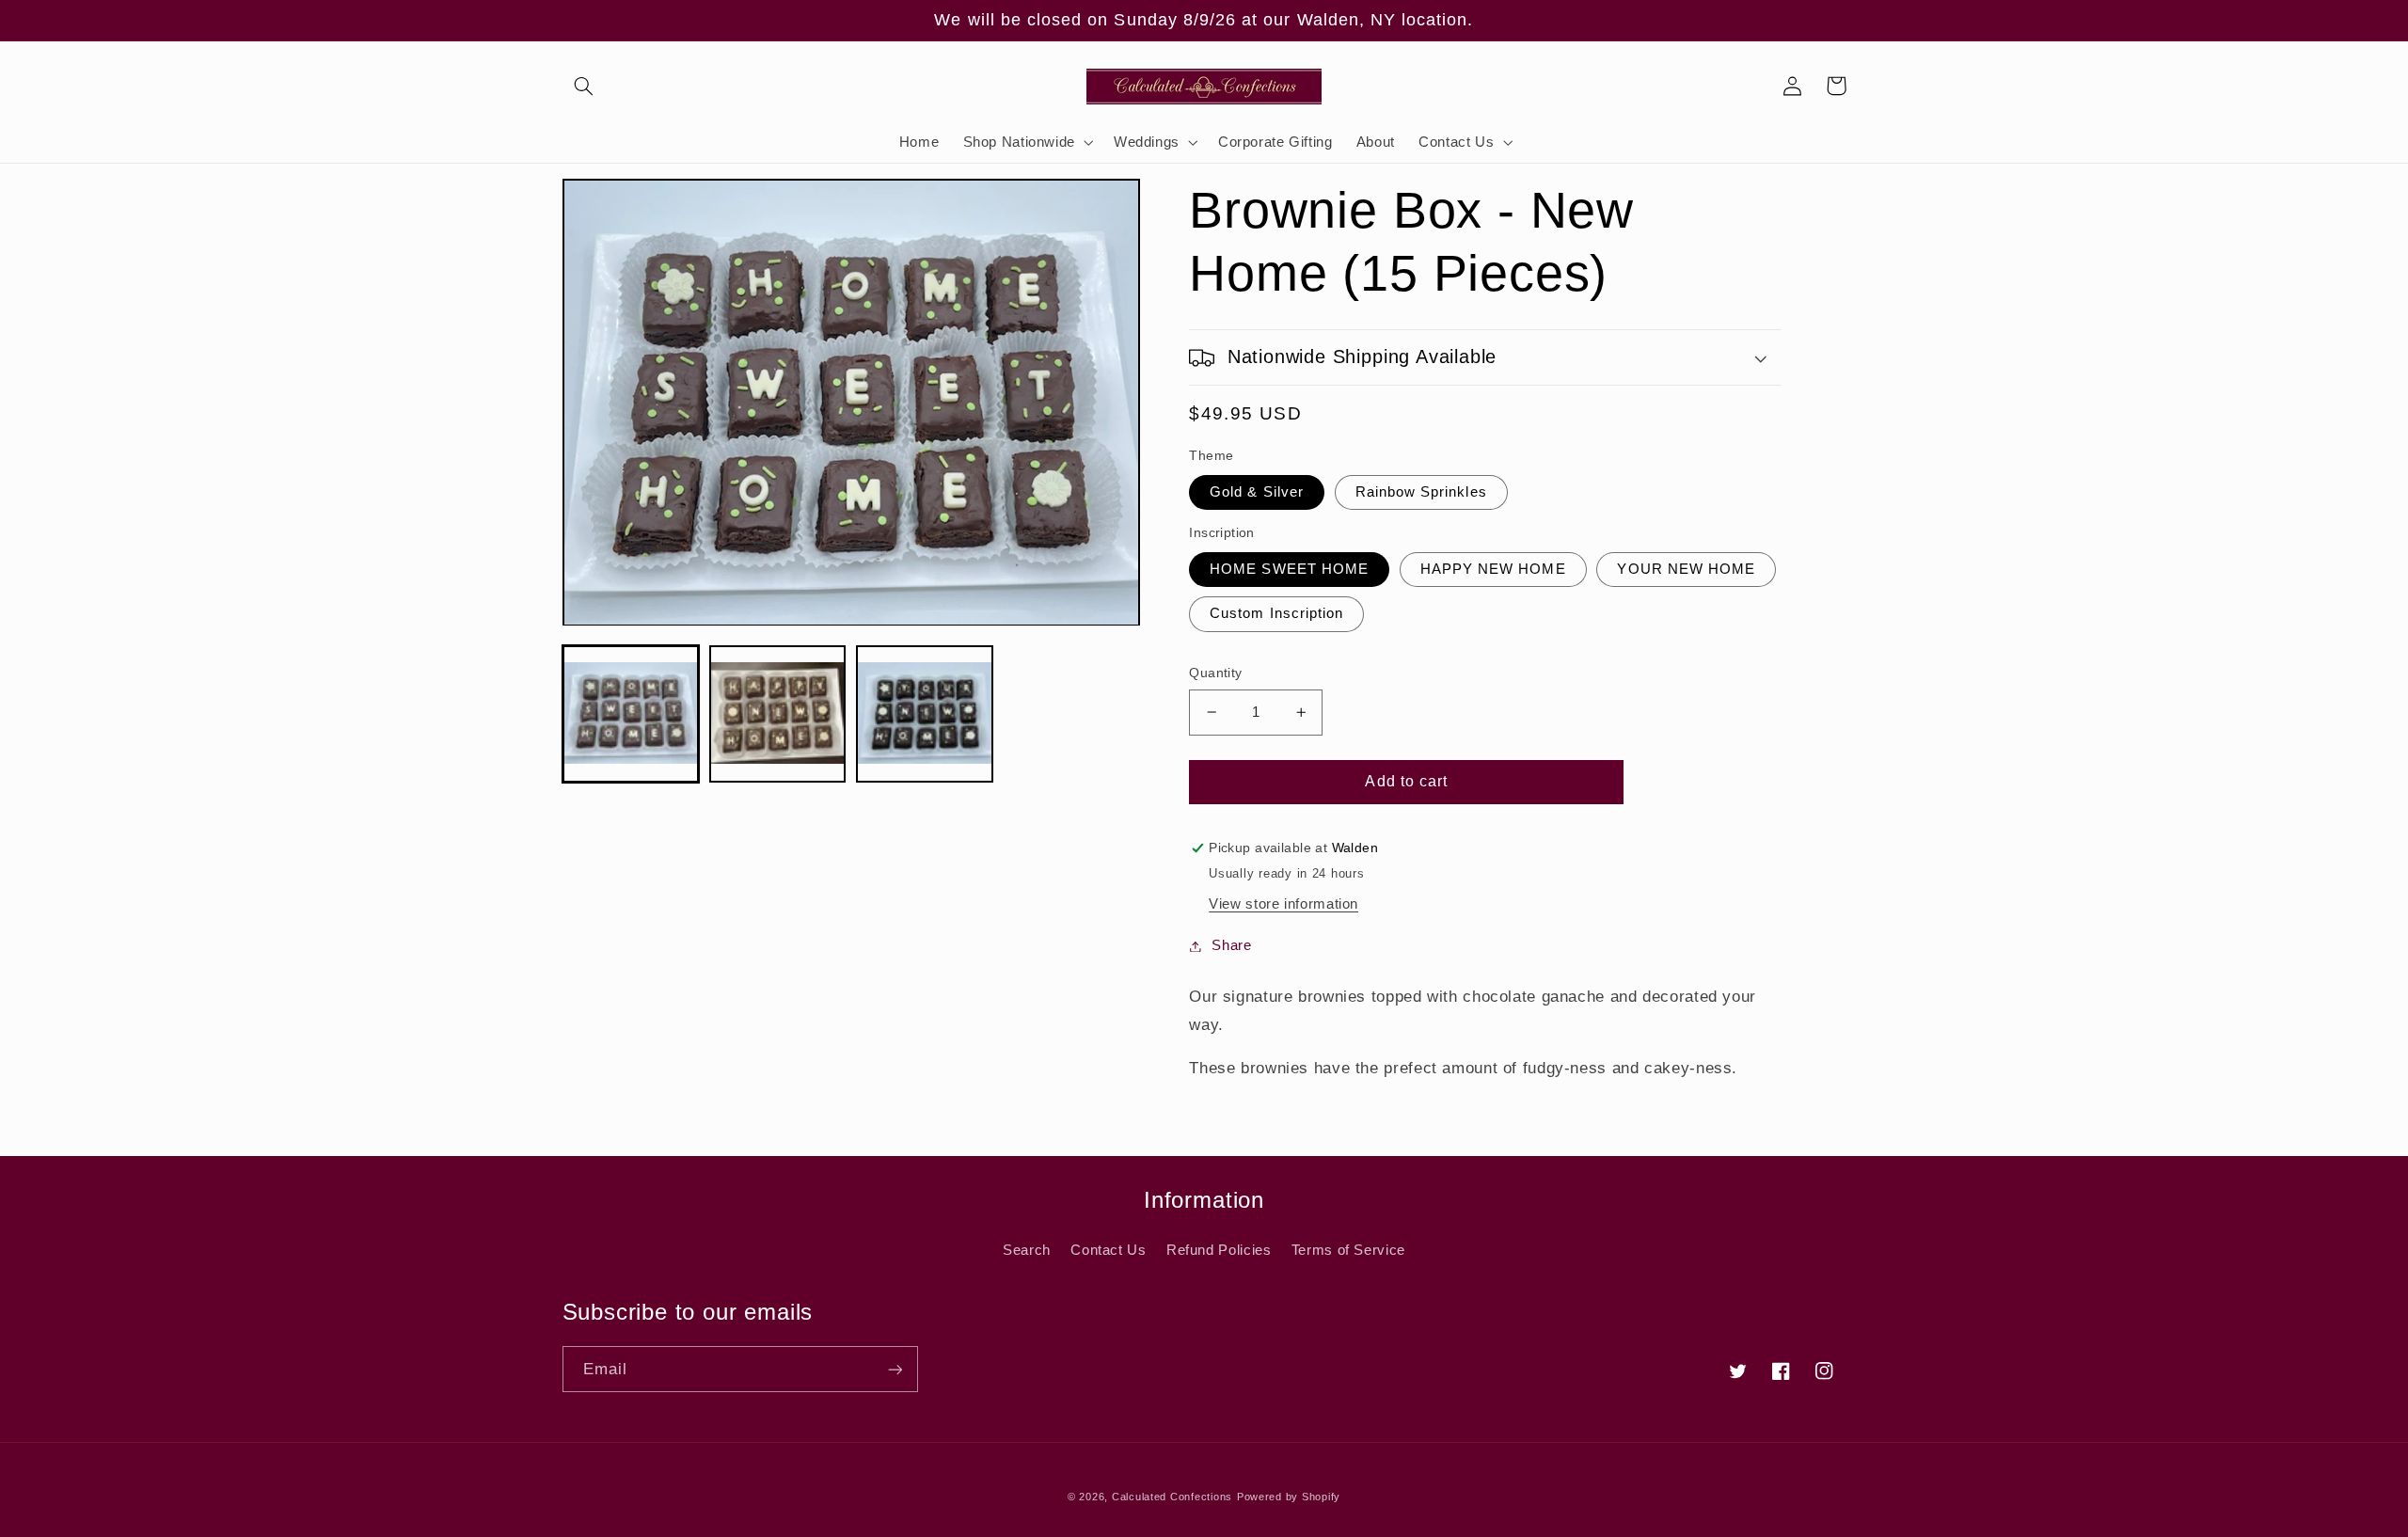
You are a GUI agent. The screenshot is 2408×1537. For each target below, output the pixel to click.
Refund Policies (1219, 1250)
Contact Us (1108, 1250)
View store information (1283, 904)
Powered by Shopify (1289, 1497)
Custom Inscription (1276, 613)
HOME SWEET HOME (1289, 569)
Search (1027, 1250)
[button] (584, 86)
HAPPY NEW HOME (1493, 569)
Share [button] (1231, 945)
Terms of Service (1348, 1250)
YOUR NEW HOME (1686, 569)
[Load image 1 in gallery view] (631, 715)
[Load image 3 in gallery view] (925, 715)
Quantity (1215, 673)
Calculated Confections (1172, 1497)
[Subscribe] (895, 1369)
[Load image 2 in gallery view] (778, 715)
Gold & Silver (1257, 492)
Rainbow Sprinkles (1421, 492)
